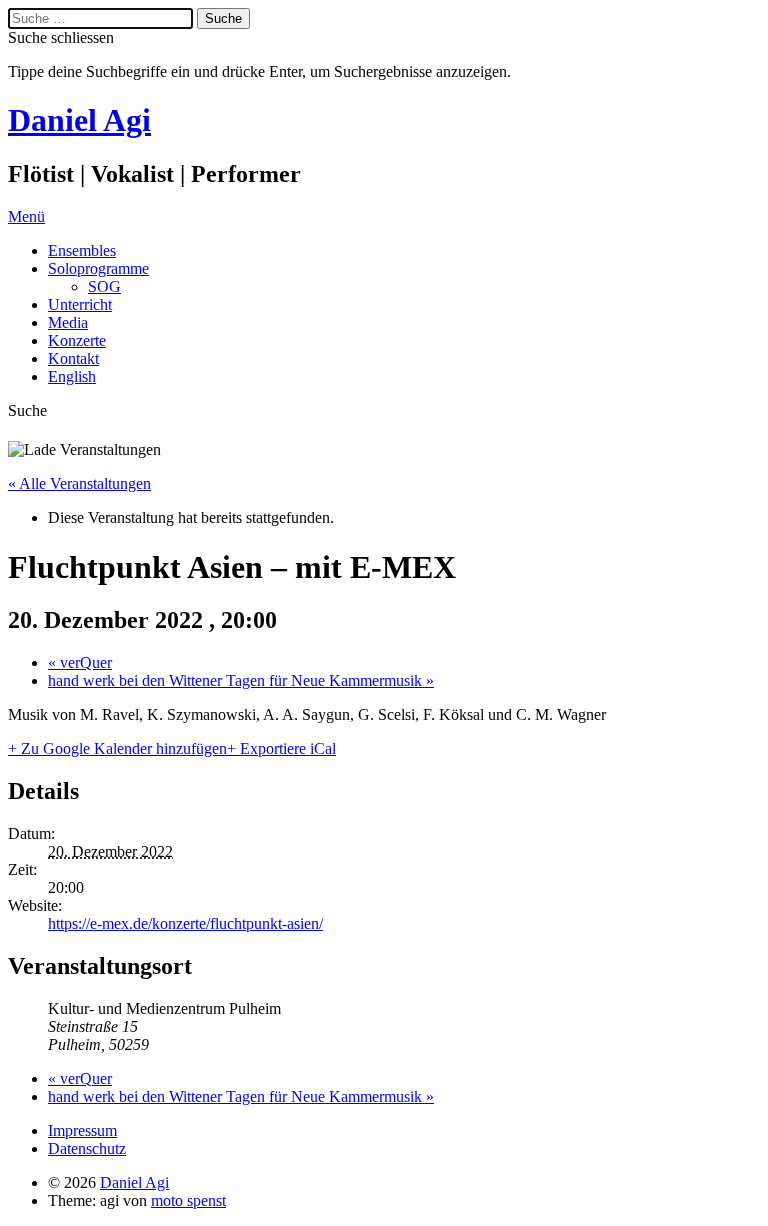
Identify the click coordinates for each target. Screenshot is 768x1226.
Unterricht (80, 304)
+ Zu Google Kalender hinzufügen (117, 748)
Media (68, 322)
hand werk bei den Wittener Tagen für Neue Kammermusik (241, 680)
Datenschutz (87, 1148)
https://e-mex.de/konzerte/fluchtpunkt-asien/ (185, 923)
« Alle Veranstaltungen (79, 483)
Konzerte (77, 340)
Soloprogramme (98, 268)
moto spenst (188, 1200)
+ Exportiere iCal (281, 748)
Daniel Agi (79, 120)
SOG (104, 286)
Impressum (82, 1130)
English (72, 376)
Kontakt (73, 358)
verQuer (80, 662)
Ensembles (82, 250)
